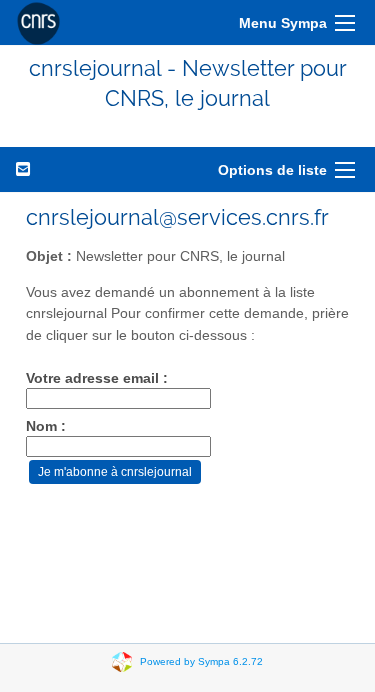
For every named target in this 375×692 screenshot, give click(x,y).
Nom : (46, 426)
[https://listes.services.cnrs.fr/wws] (38, 22)
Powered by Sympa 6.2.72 (201, 660)
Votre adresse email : (97, 378)
